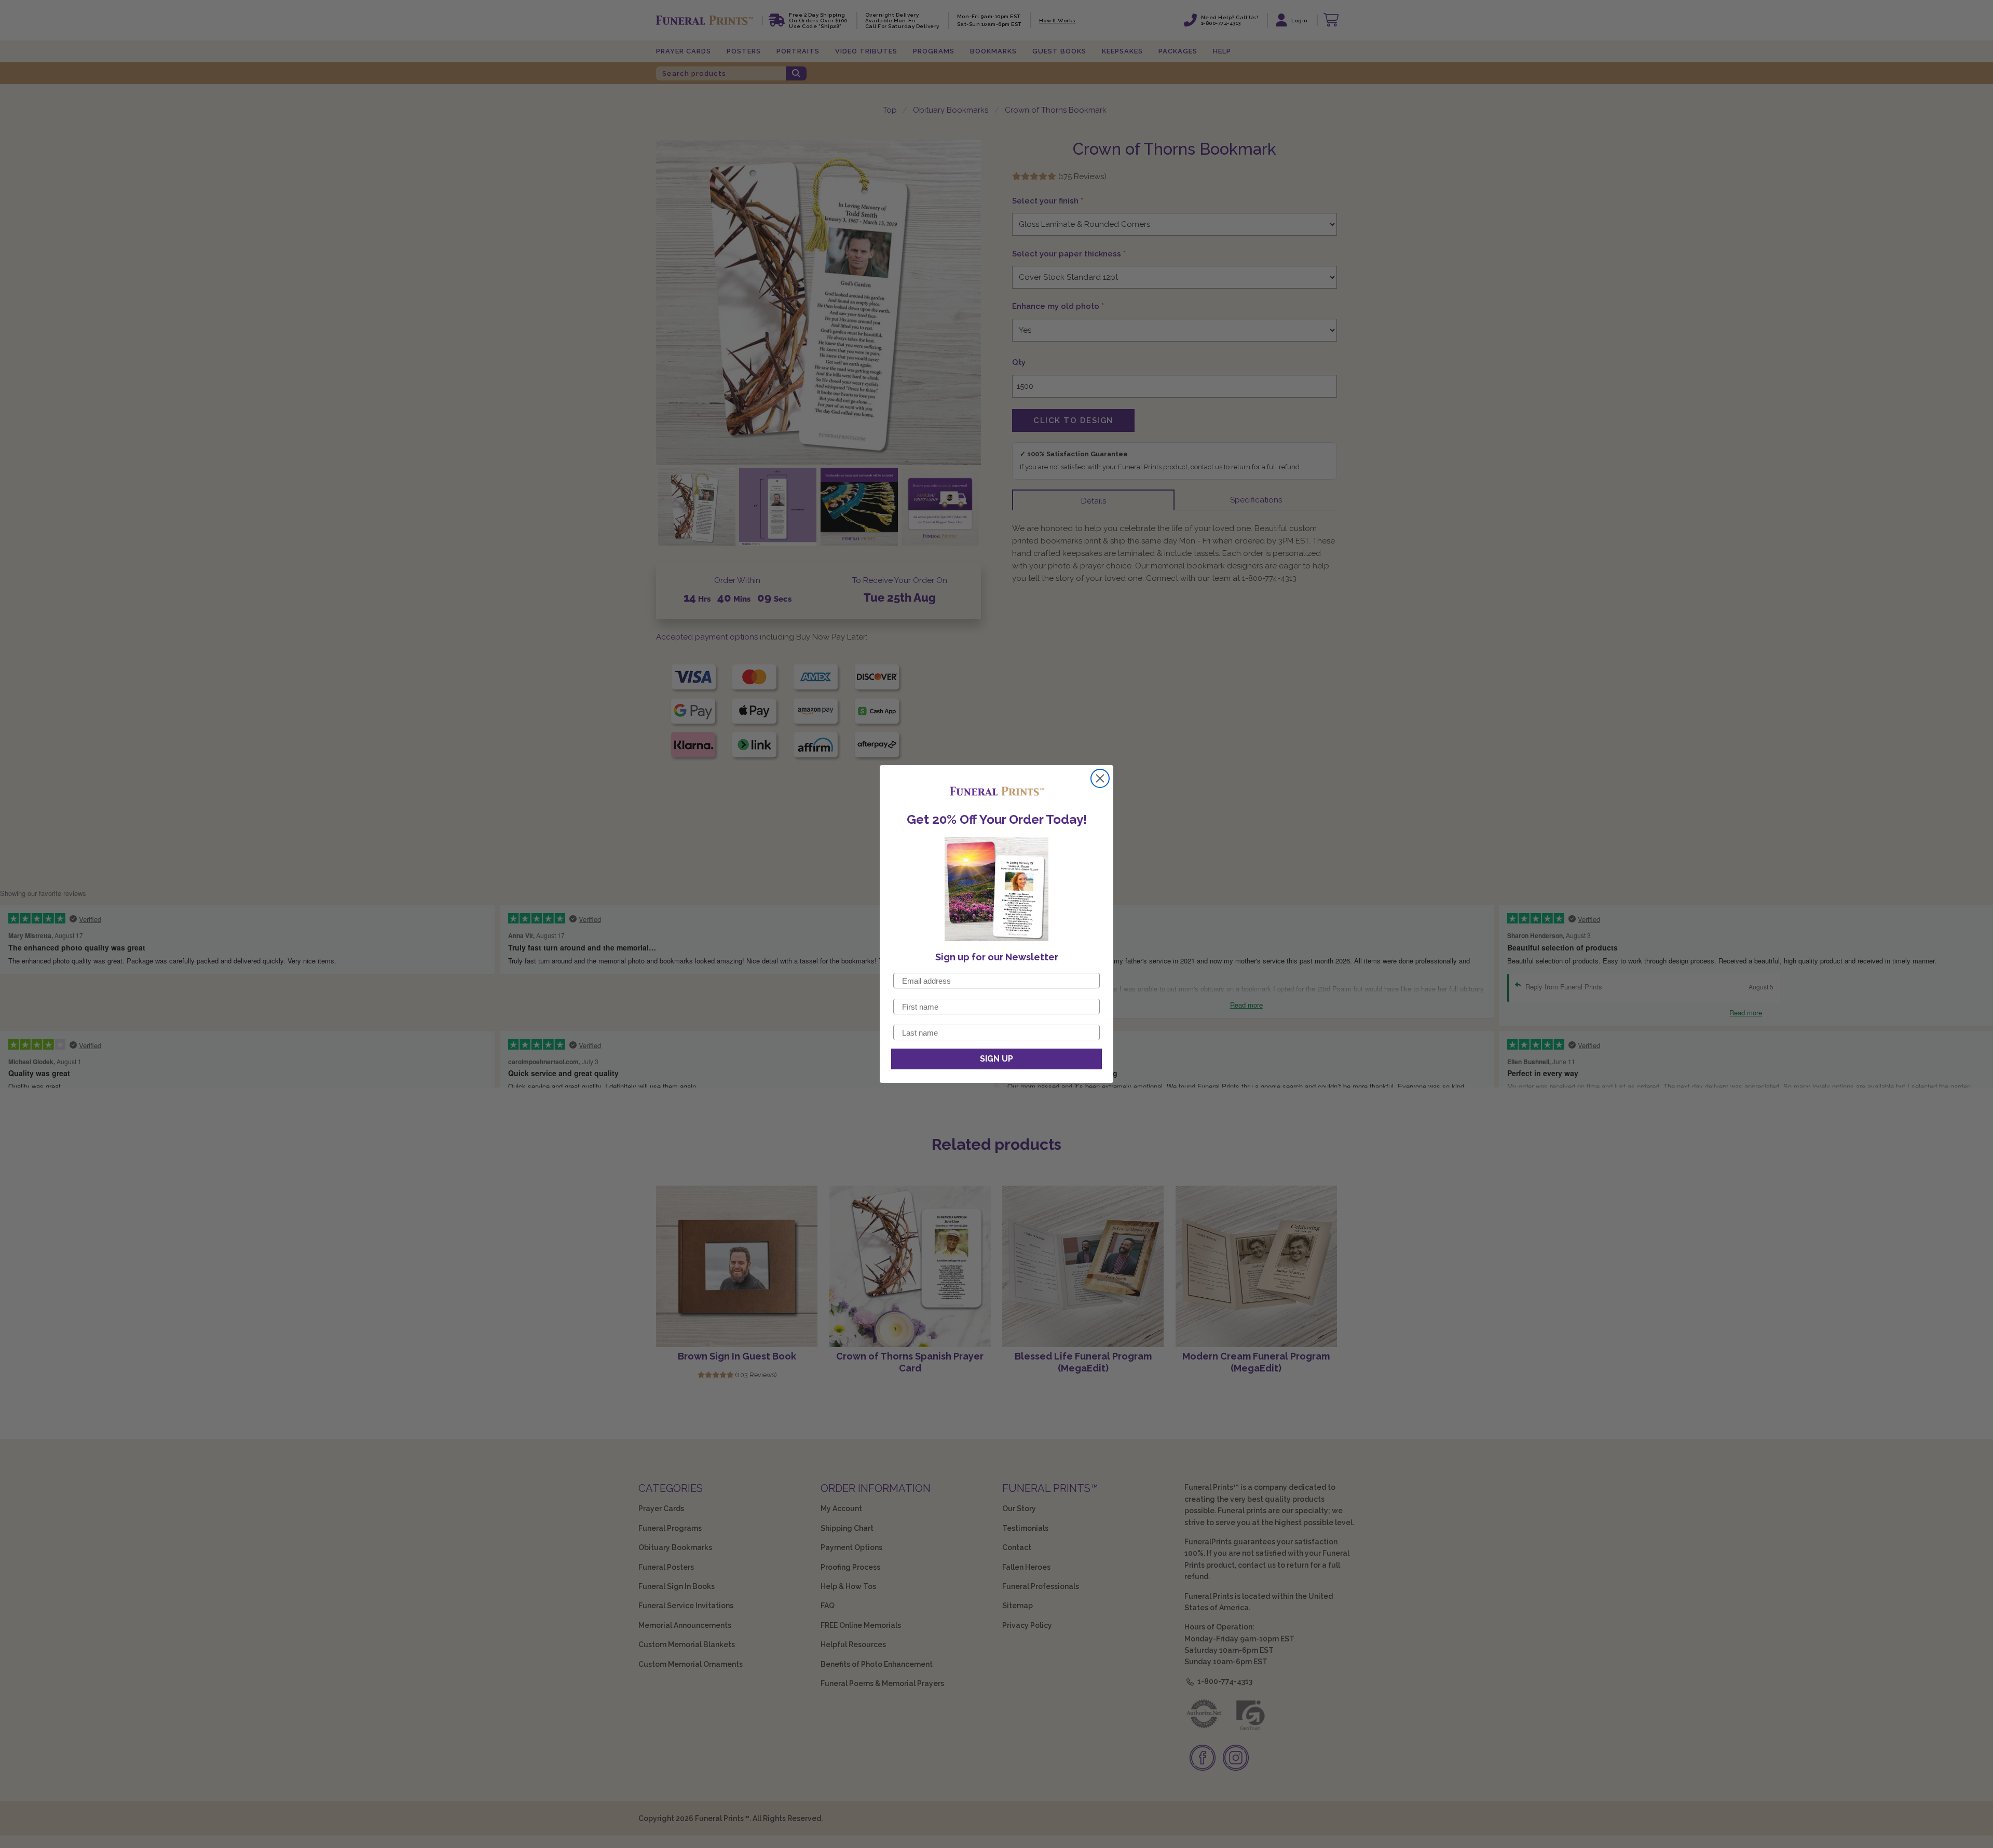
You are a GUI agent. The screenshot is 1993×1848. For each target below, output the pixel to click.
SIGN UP (996, 1059)
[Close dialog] (1100, 778)
